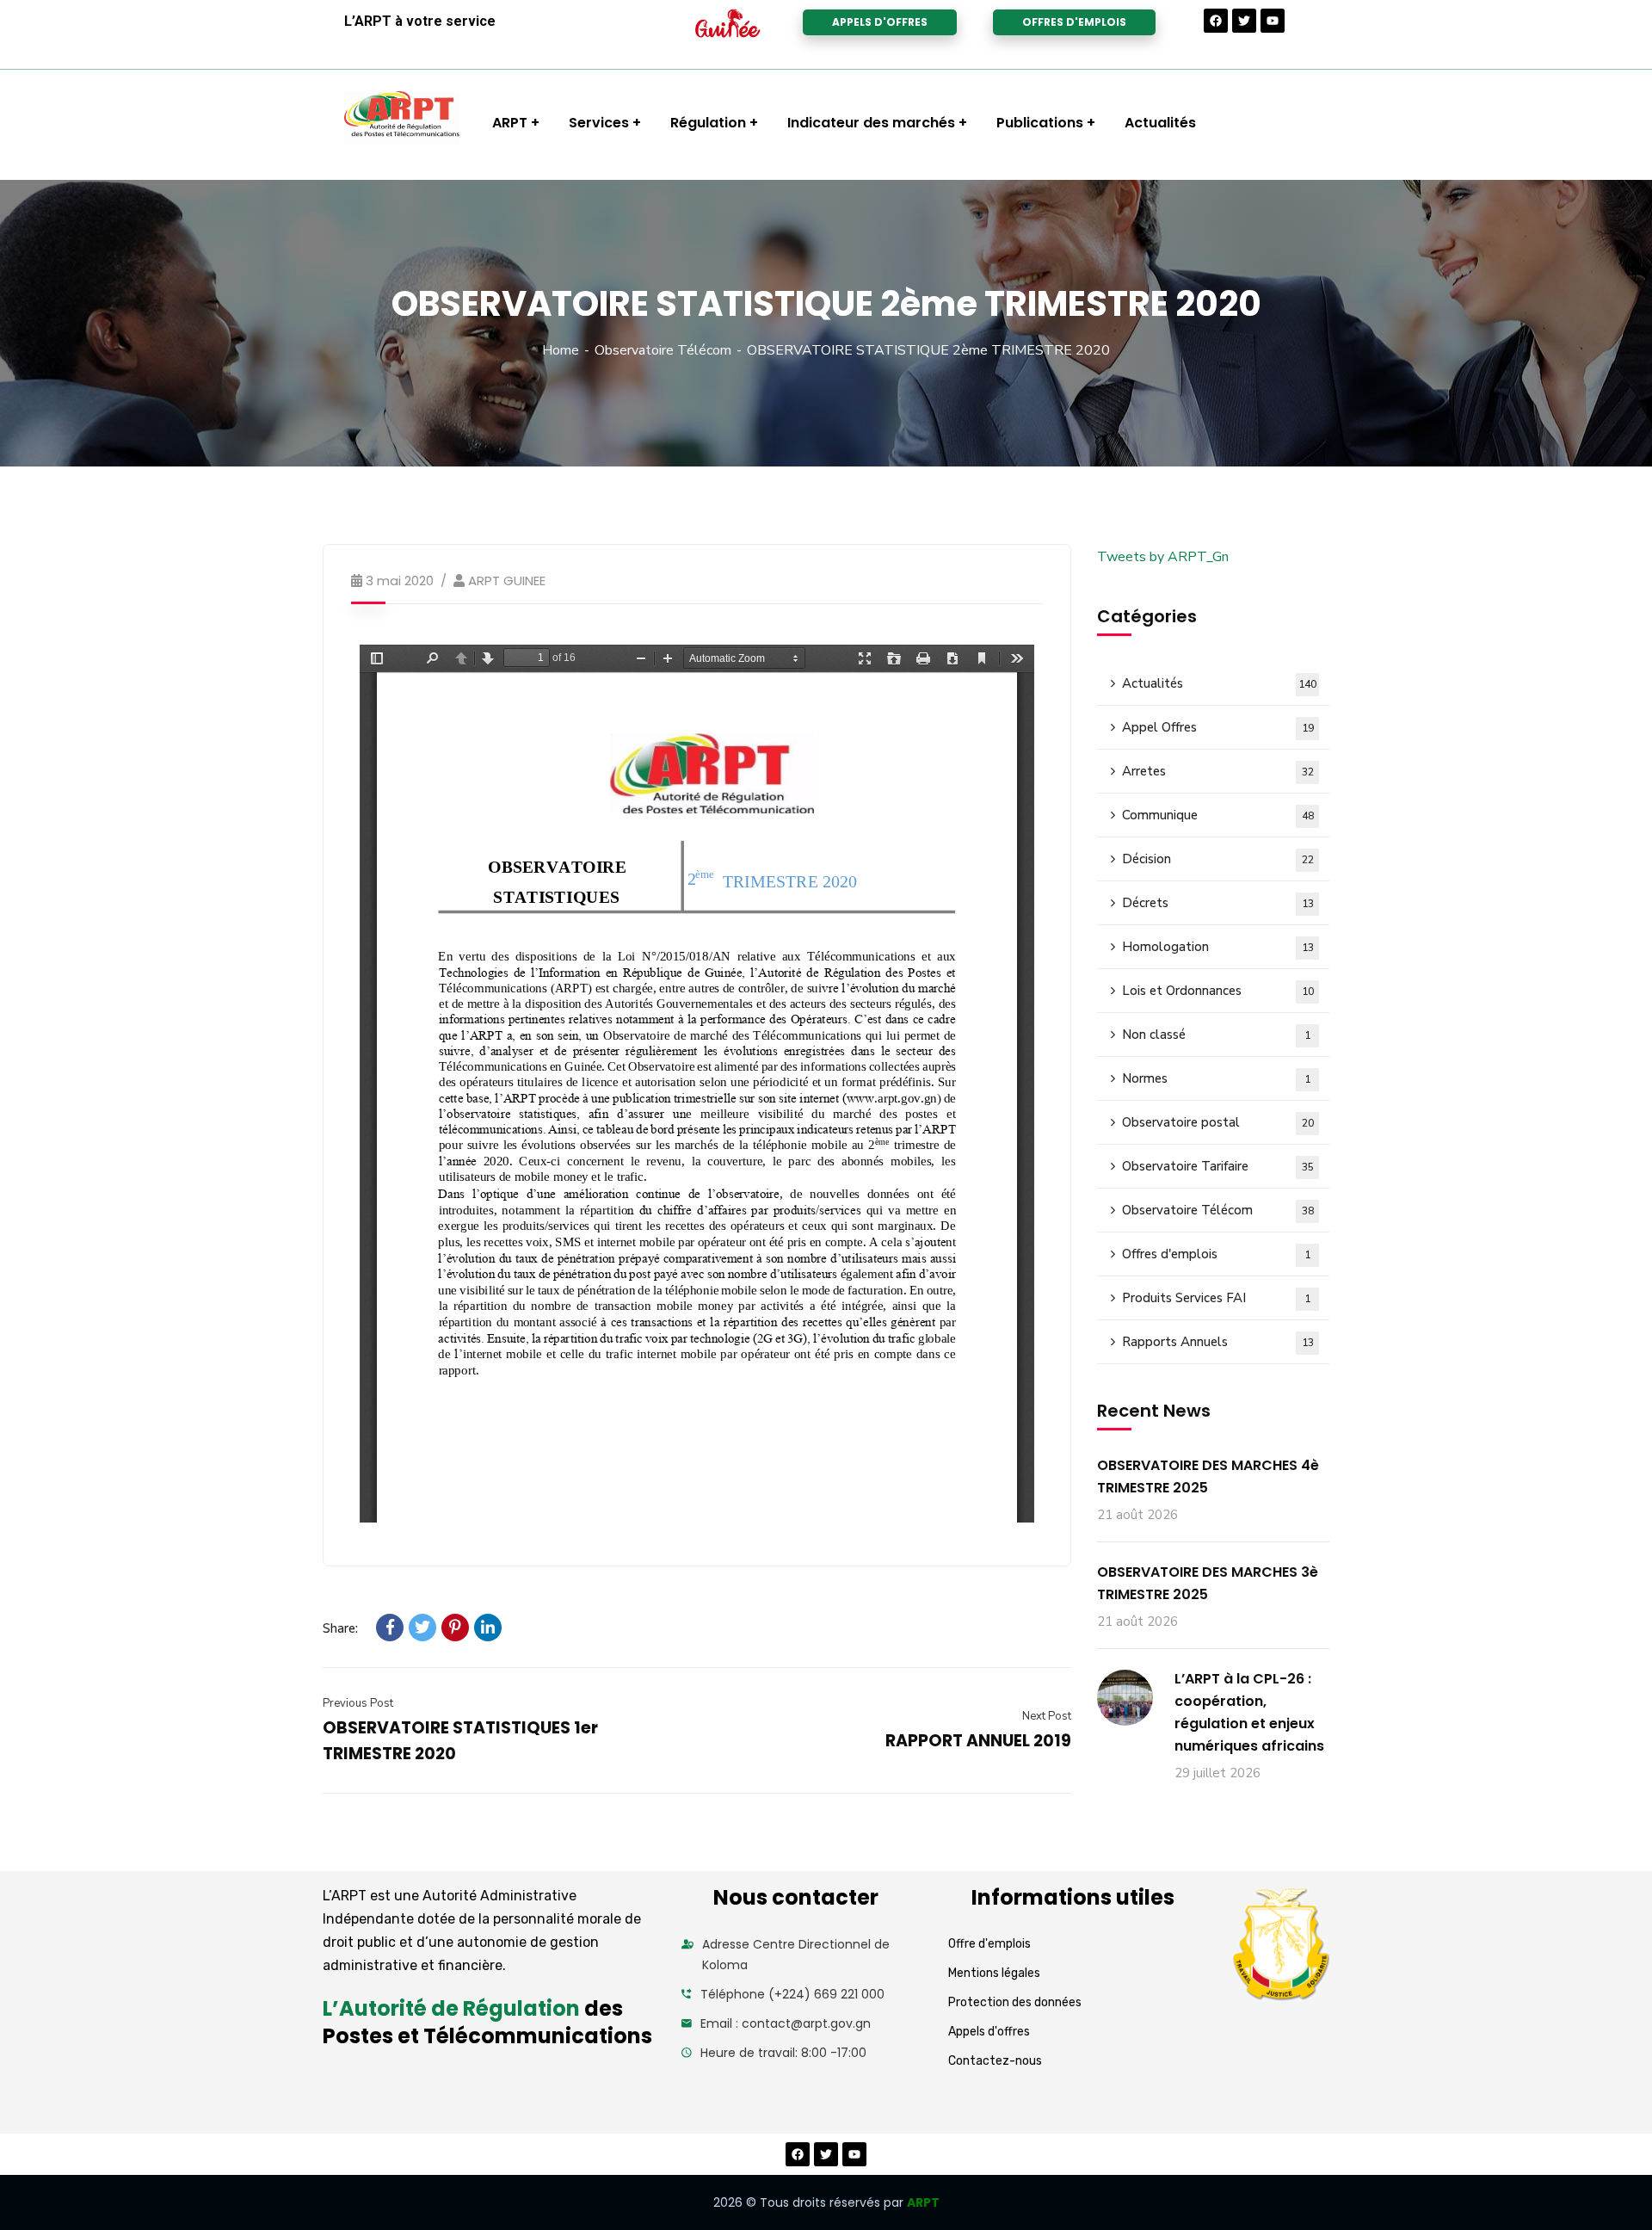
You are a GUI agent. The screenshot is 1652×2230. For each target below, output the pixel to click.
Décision (1218, 859)
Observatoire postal (1218, 1122)
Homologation (1218, 947)
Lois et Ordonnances (1218, 991)
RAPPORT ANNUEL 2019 (978, 1741)
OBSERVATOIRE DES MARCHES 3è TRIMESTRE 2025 (1208, 1583)
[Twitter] (1244, 21)
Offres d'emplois (1216, 1254)
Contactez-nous (995, 2061)
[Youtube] (1273, 21)
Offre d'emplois (989, 1944)
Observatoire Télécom (663, 350)
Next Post (1047, 1716)
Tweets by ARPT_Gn (1163, 557)
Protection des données (1015, 2002)
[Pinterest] (455, 1628)
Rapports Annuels (1218, 1342)
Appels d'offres (989, 2032)
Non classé (1216, 1035)
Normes (1216, 1078)
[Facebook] (1216, 21)
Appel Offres (1218, 727)
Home (561, 350)
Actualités (1219, 683)
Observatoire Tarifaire (1218, 1166)
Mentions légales (994, 1973)
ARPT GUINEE (507, 581)
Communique (1218, 815)
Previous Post (358, 1703)
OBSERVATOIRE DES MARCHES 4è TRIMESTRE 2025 (1208, 1476)
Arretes (1218, 771)
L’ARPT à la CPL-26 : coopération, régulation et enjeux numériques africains (1249, 1712)
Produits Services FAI (1216, 1298)
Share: (340, 1628)
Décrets (1218, 903)
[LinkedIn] (488, 1628)
